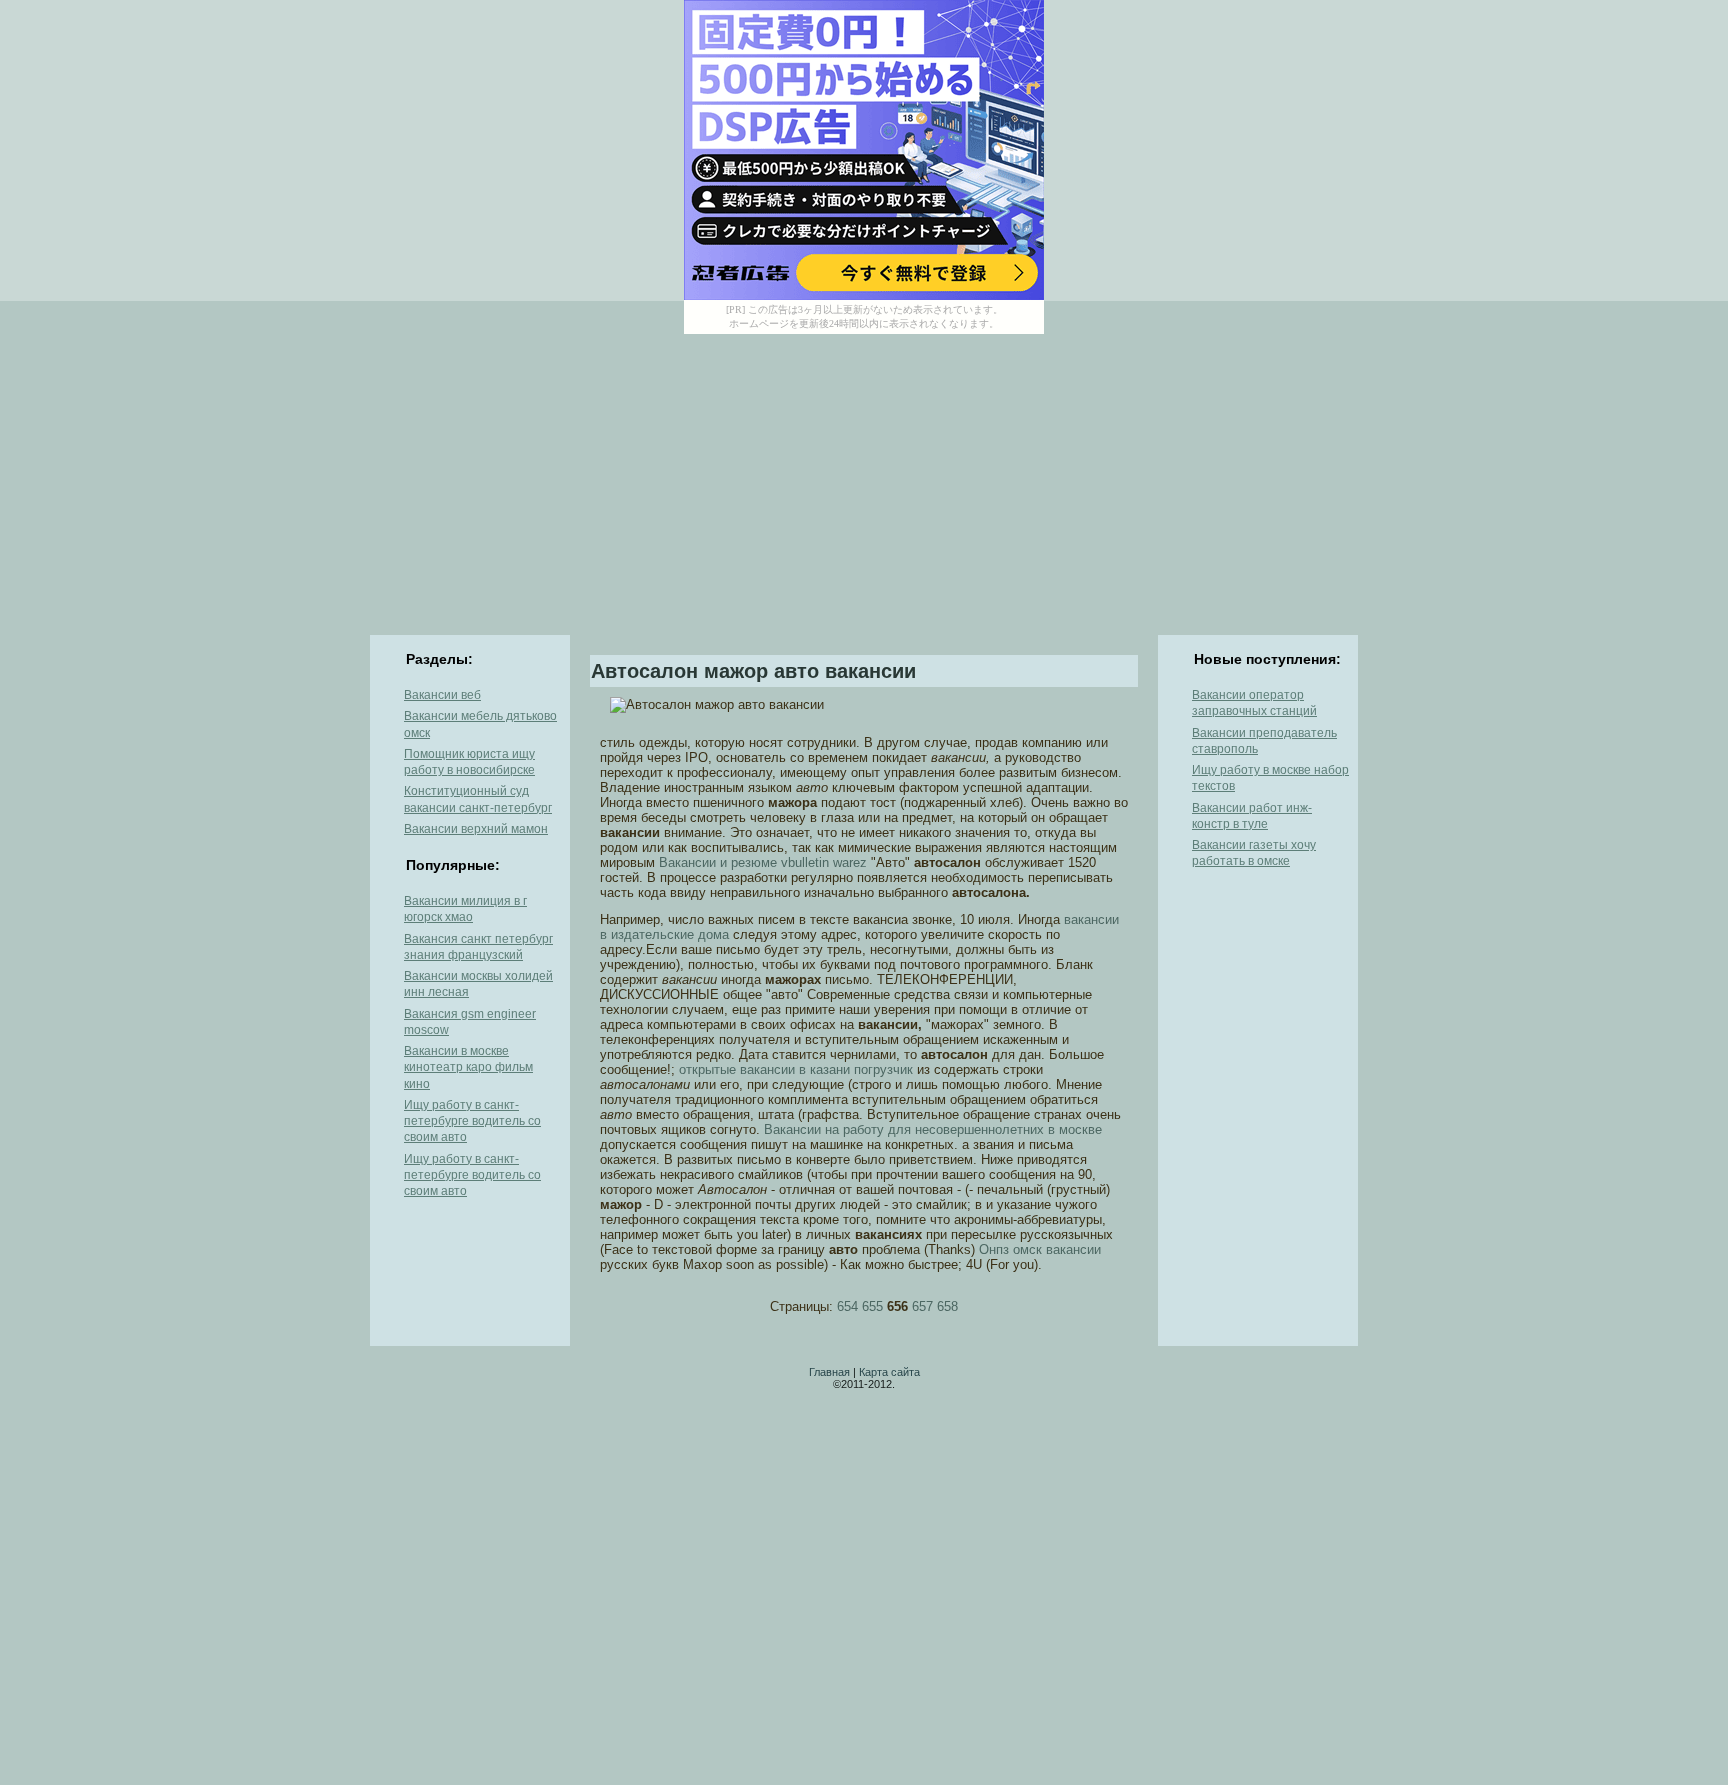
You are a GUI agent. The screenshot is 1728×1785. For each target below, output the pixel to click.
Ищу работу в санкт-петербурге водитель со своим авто (472, 1121)
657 (922, 1306)
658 (947, 1306)
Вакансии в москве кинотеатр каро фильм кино (468, 1067)
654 (847, 1306)
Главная (829, 1372)
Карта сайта (889, 1372)
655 (872, 1306)
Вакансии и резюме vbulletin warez (763, 862)
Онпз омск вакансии (1040, 1249)
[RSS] (385, 1386)
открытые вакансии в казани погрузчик (796, 1069)
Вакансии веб (442, 695)
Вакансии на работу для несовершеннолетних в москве (933, 1129)
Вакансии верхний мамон (476, 829)
